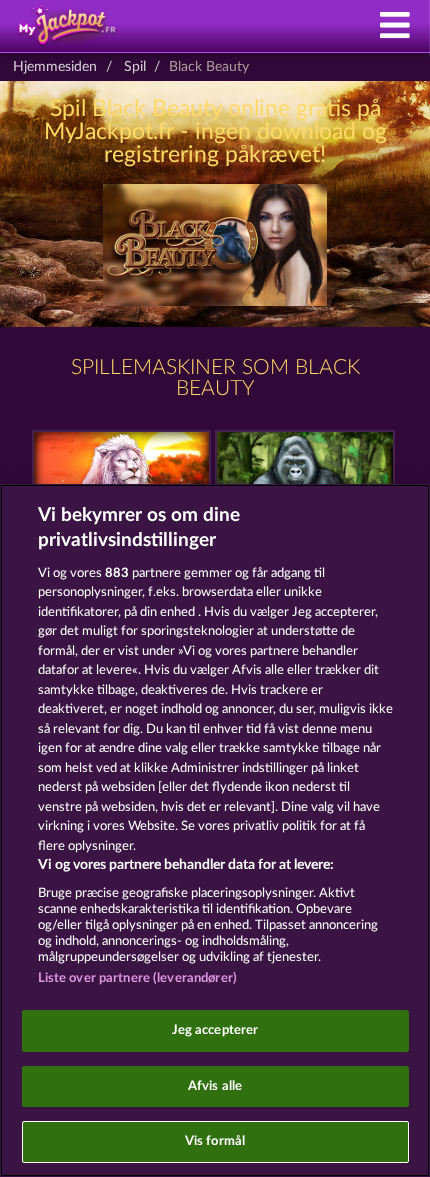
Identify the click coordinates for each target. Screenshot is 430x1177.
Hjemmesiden (55, 67)
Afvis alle (215, 1086)
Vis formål (215, 1141)
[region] (215, 830)
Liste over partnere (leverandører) (137, 978)
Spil (135, 67)
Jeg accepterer (215, 1030)
